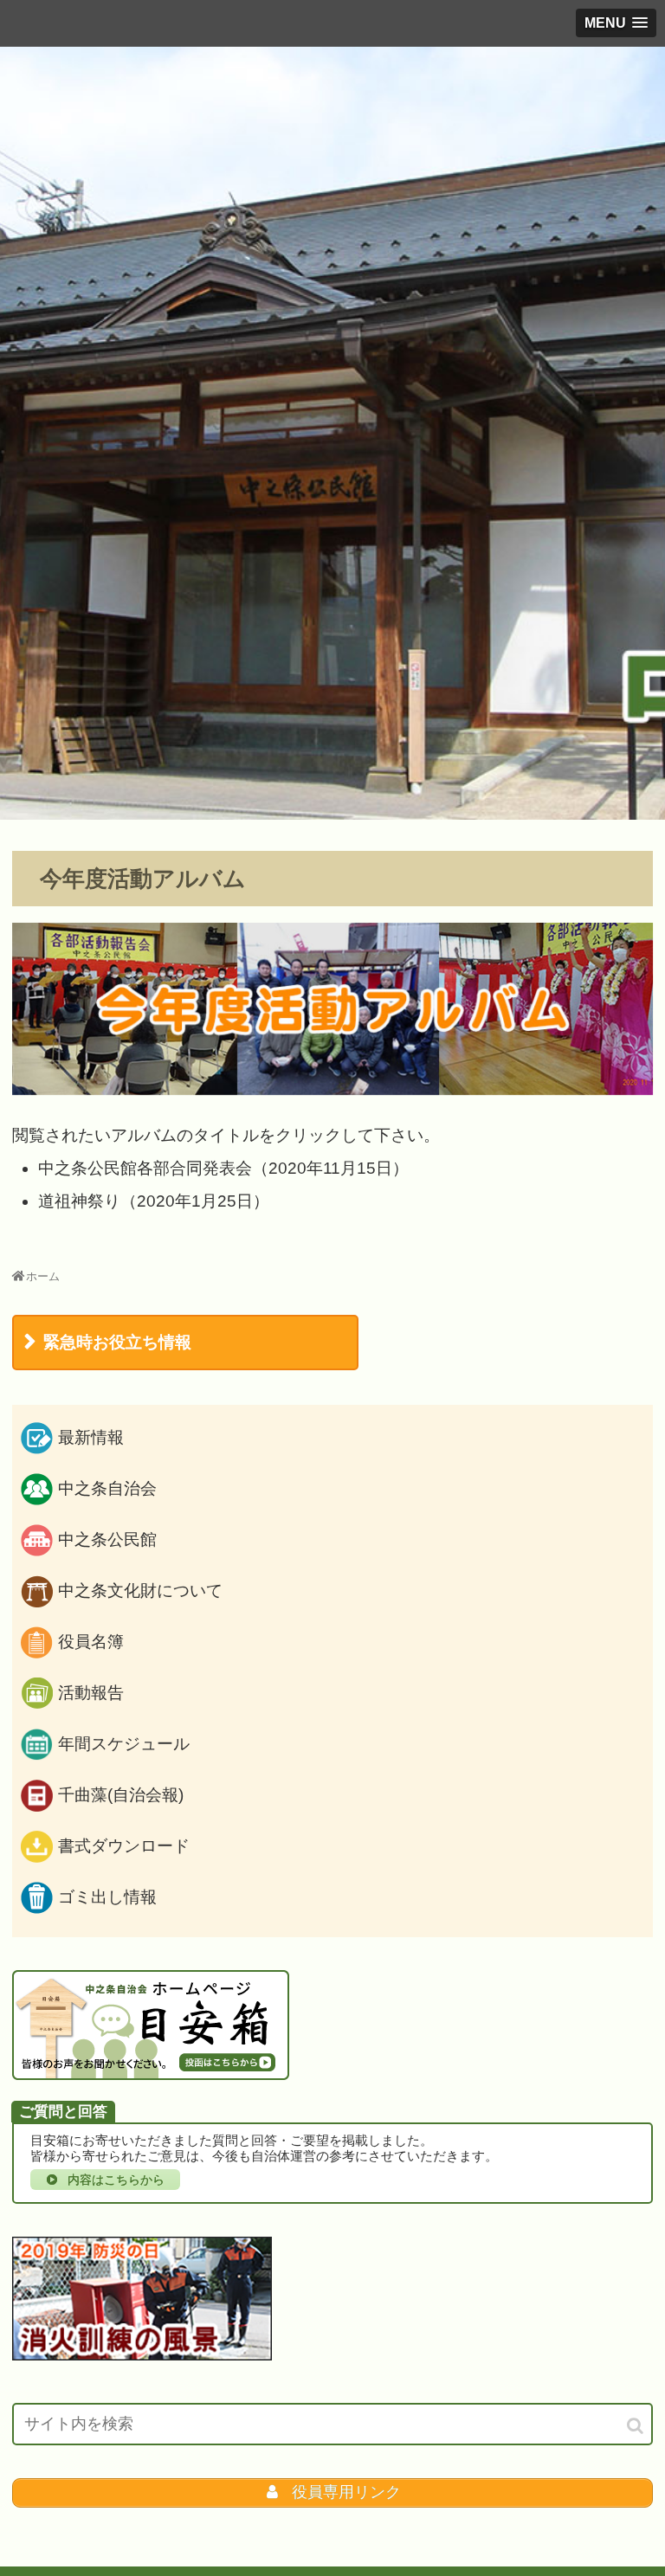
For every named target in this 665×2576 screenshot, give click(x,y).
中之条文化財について (140, 1591)
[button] (636, 2426)
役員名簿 (91, 1642)
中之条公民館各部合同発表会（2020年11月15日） (223, 1168)
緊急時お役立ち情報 (117, 1342)
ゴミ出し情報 (107, 1897)
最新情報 (91, 1437)
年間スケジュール (124, 1744)
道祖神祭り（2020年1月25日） (154, 1201)
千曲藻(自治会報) (121, 1795)
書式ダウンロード (124, 1846)
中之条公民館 (107, 1539)
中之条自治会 (107, 1488)
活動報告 (91, 1693)
